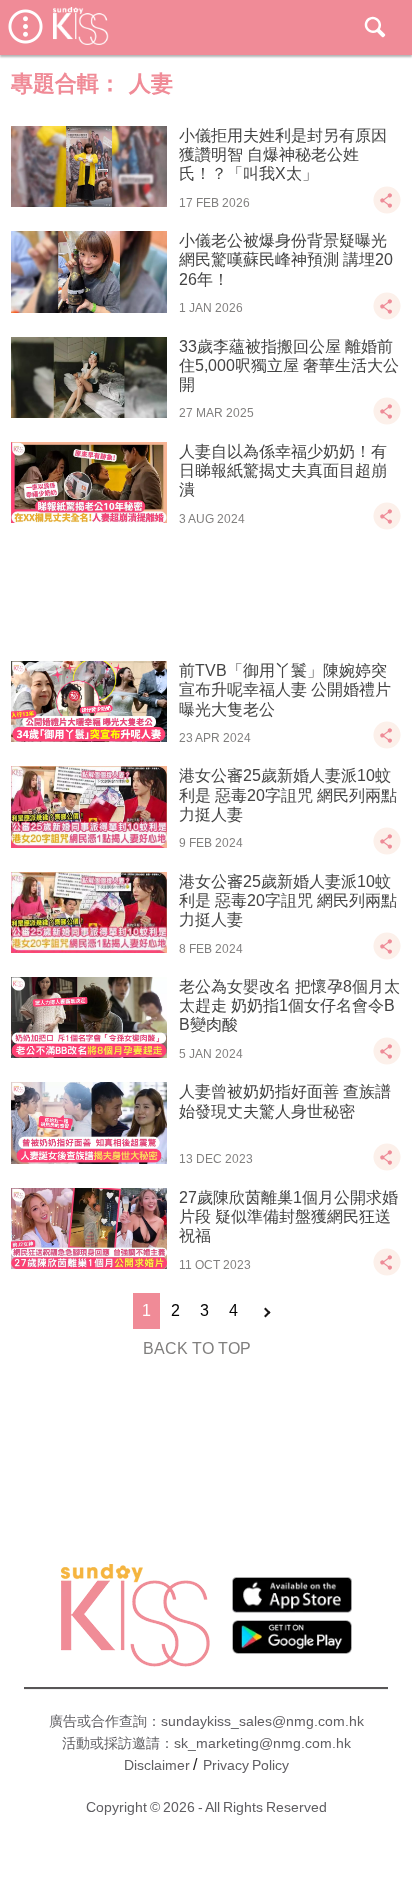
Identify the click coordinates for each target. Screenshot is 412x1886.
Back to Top (197, 1348)
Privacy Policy (246, 1765)
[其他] (387, 209)
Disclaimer (157, 1765)
